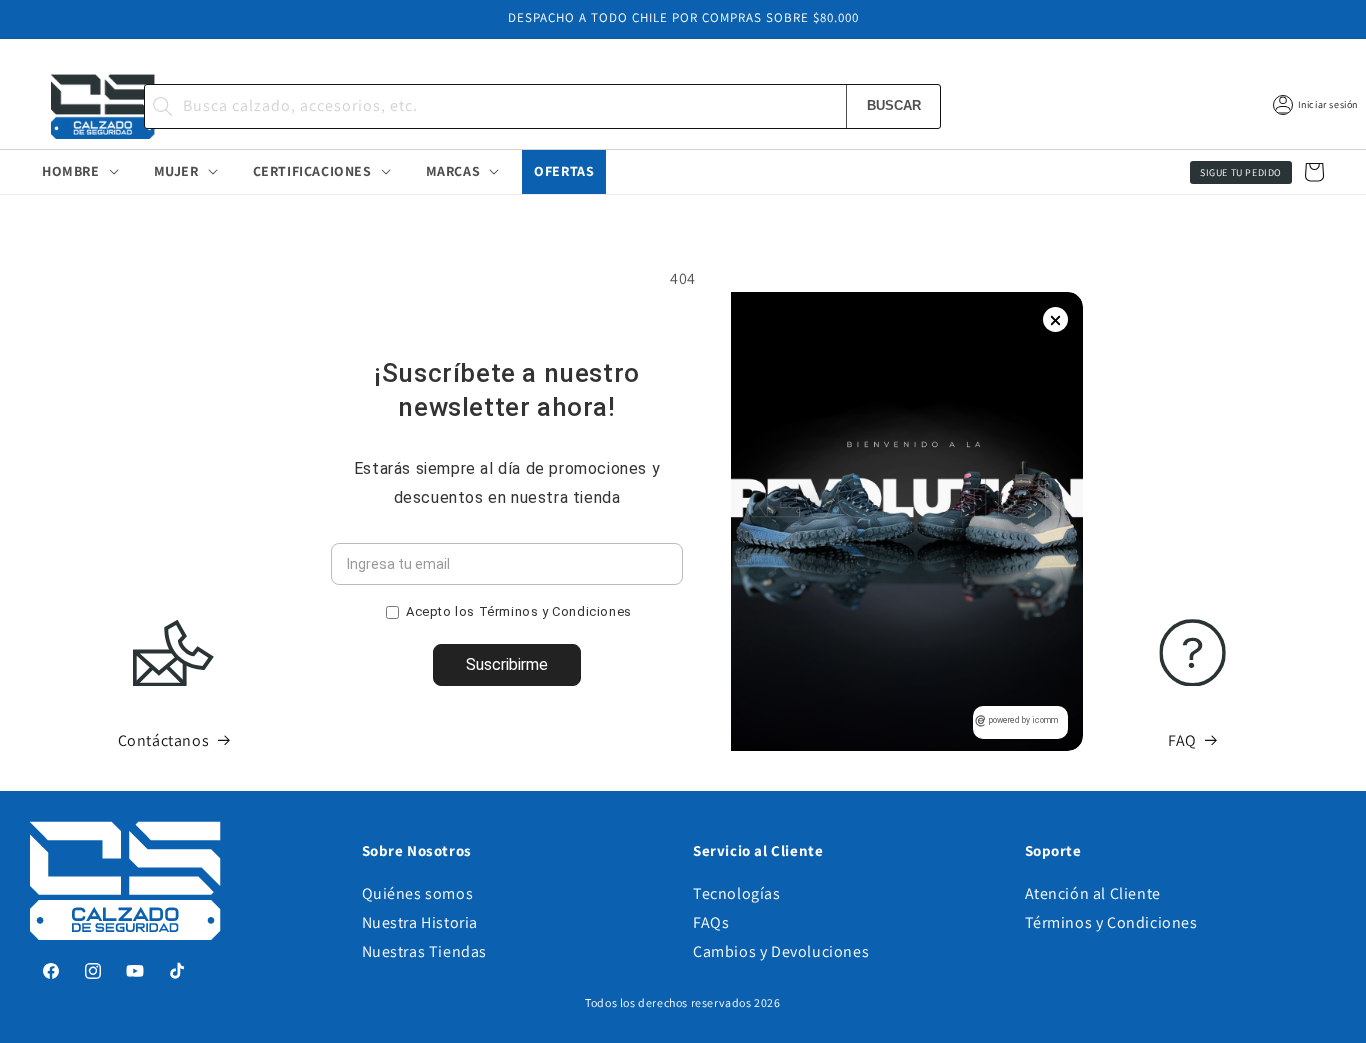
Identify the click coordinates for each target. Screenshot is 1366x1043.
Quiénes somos (418, 893)
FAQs (711, 922)
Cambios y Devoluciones (781, 951)
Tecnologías (737, 893)
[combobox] (543, 106)
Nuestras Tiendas (425, 951)
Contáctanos (164, 739)
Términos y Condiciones (1111, 922)
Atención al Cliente (1093, 893)
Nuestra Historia (420, 922)
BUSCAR (894, 105)
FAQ (1182, 739)
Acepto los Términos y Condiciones (519, 611)
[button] (78, 171)
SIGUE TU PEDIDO (1241, 172)
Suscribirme (507, 664)
